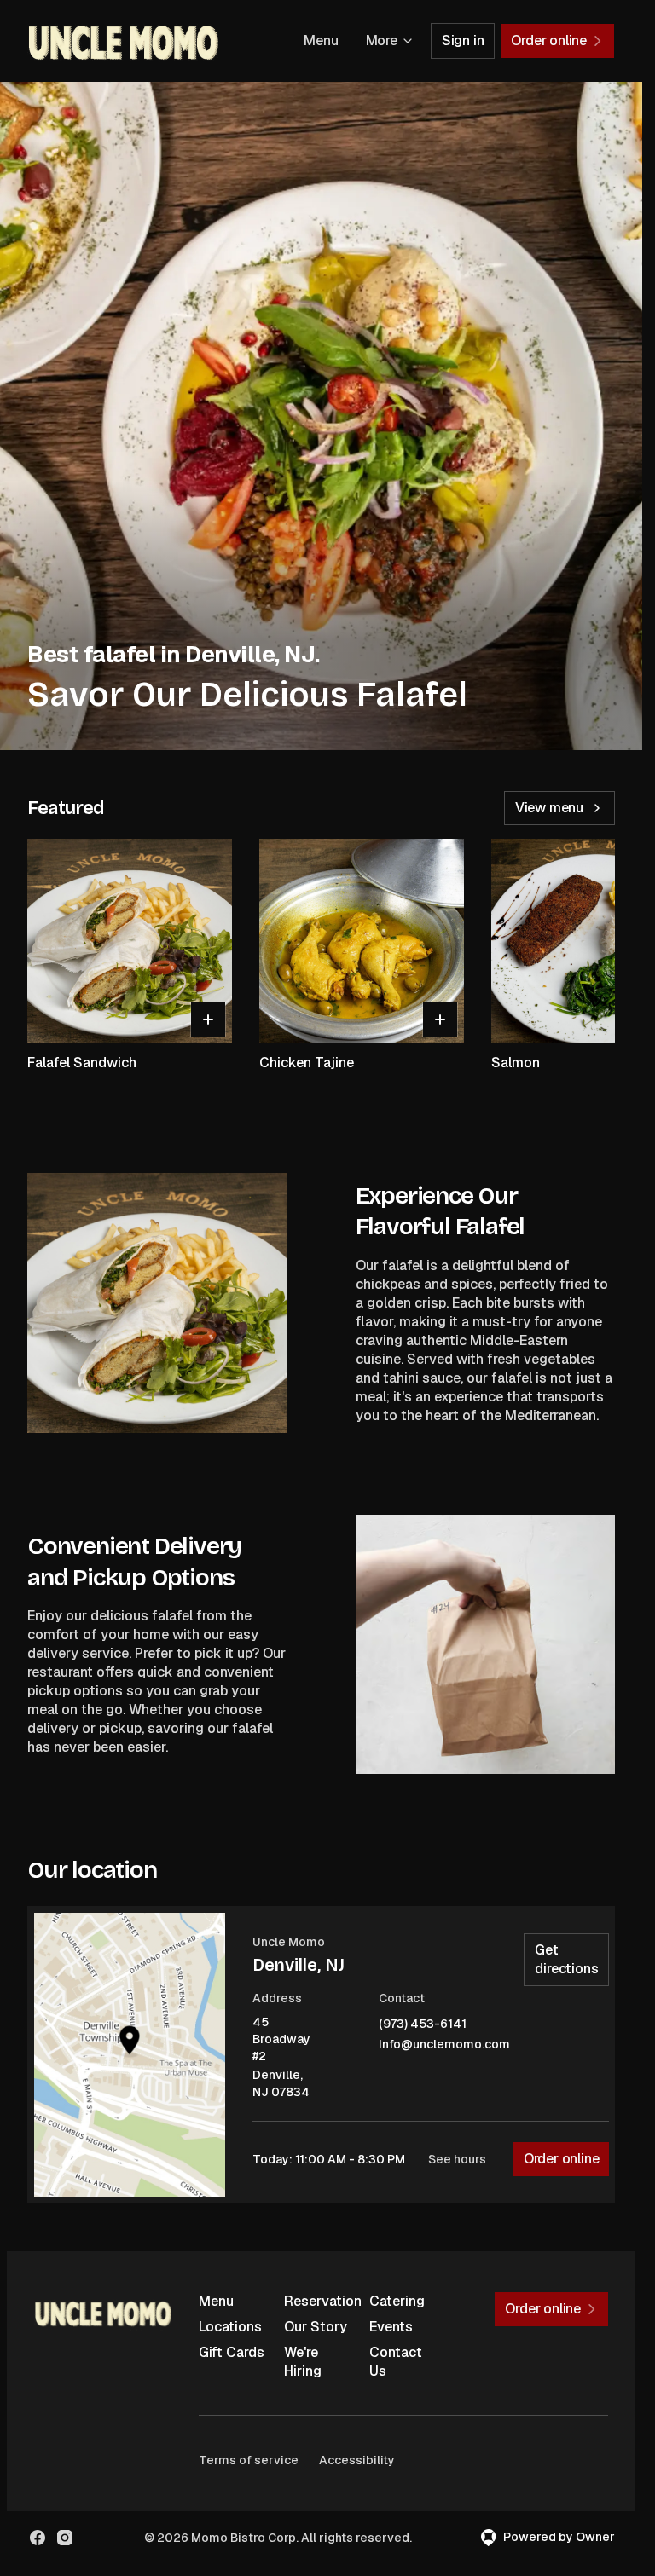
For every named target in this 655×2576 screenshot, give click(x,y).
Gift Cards (232, 2352)
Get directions (566, 1959)
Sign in (463, 40)
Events (391, 2327)
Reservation (320, 2301)
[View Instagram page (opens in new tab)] (65, 2538)
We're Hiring (303, 2362)
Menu (321, 40)
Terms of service (249, 2460)
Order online (562, 2159)
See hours (457, 2159)
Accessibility (357, 2460)
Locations (230, 2327)
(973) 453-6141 (423, 2024)
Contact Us (396, 2362)
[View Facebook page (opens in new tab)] (38, 2538)
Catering (397, 2301)
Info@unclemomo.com (444, 2045)
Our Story (316, 2327)
